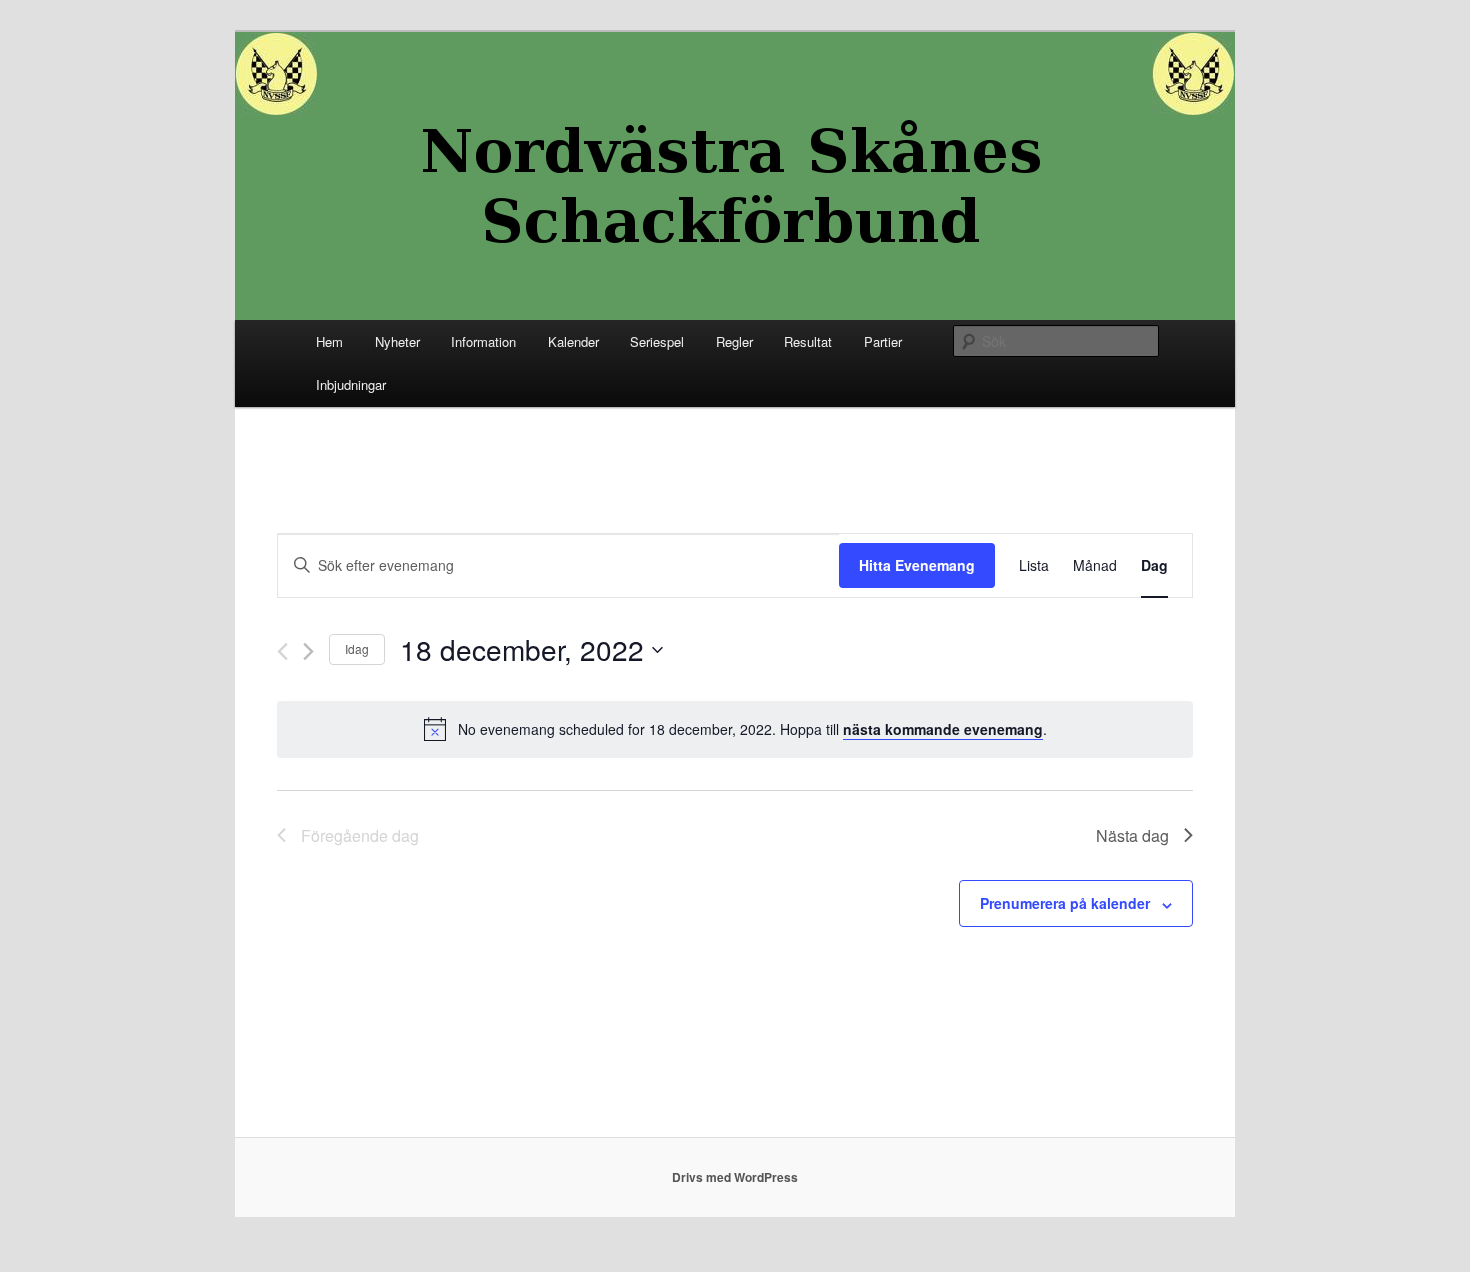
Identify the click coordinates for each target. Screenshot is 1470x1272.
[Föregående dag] (282, 651)
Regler (734, 341)
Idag (357, 648)
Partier (883, 341)
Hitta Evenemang (917, 565)
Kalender (573, 341)
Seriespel (657, 341)
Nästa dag (1132, 835)
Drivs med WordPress (735, 1177)
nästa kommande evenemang (943, 729)
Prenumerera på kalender (1065, 903)
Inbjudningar (351, 384)
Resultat (808, 341)
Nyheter (397, 341)
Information (483, 341)
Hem (329, 341)
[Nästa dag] (308, 651)
